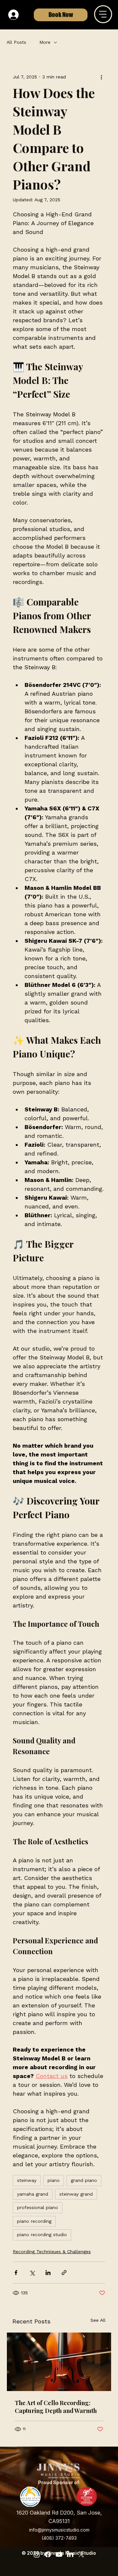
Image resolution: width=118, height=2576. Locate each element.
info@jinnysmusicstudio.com (59, 2530)
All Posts (16, 42)
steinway (27, 2180)
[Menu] (103, 14)
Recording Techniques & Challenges (52, 2252)
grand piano (84, 2180)
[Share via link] (64, 2273)
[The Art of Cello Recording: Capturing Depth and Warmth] (59, 2362)
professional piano (38, 2207)
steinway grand (76, 2194)
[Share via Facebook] (16, 2273)
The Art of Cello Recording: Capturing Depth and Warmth (56, 2407)
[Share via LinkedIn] (48, 2273)
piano (54, 2180)
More (45, 42)
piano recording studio (42, 2235)
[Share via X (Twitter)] (32, 2273)
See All (98, 2320)
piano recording (34, 2221)
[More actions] (101, 77)
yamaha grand (33, 2194)
